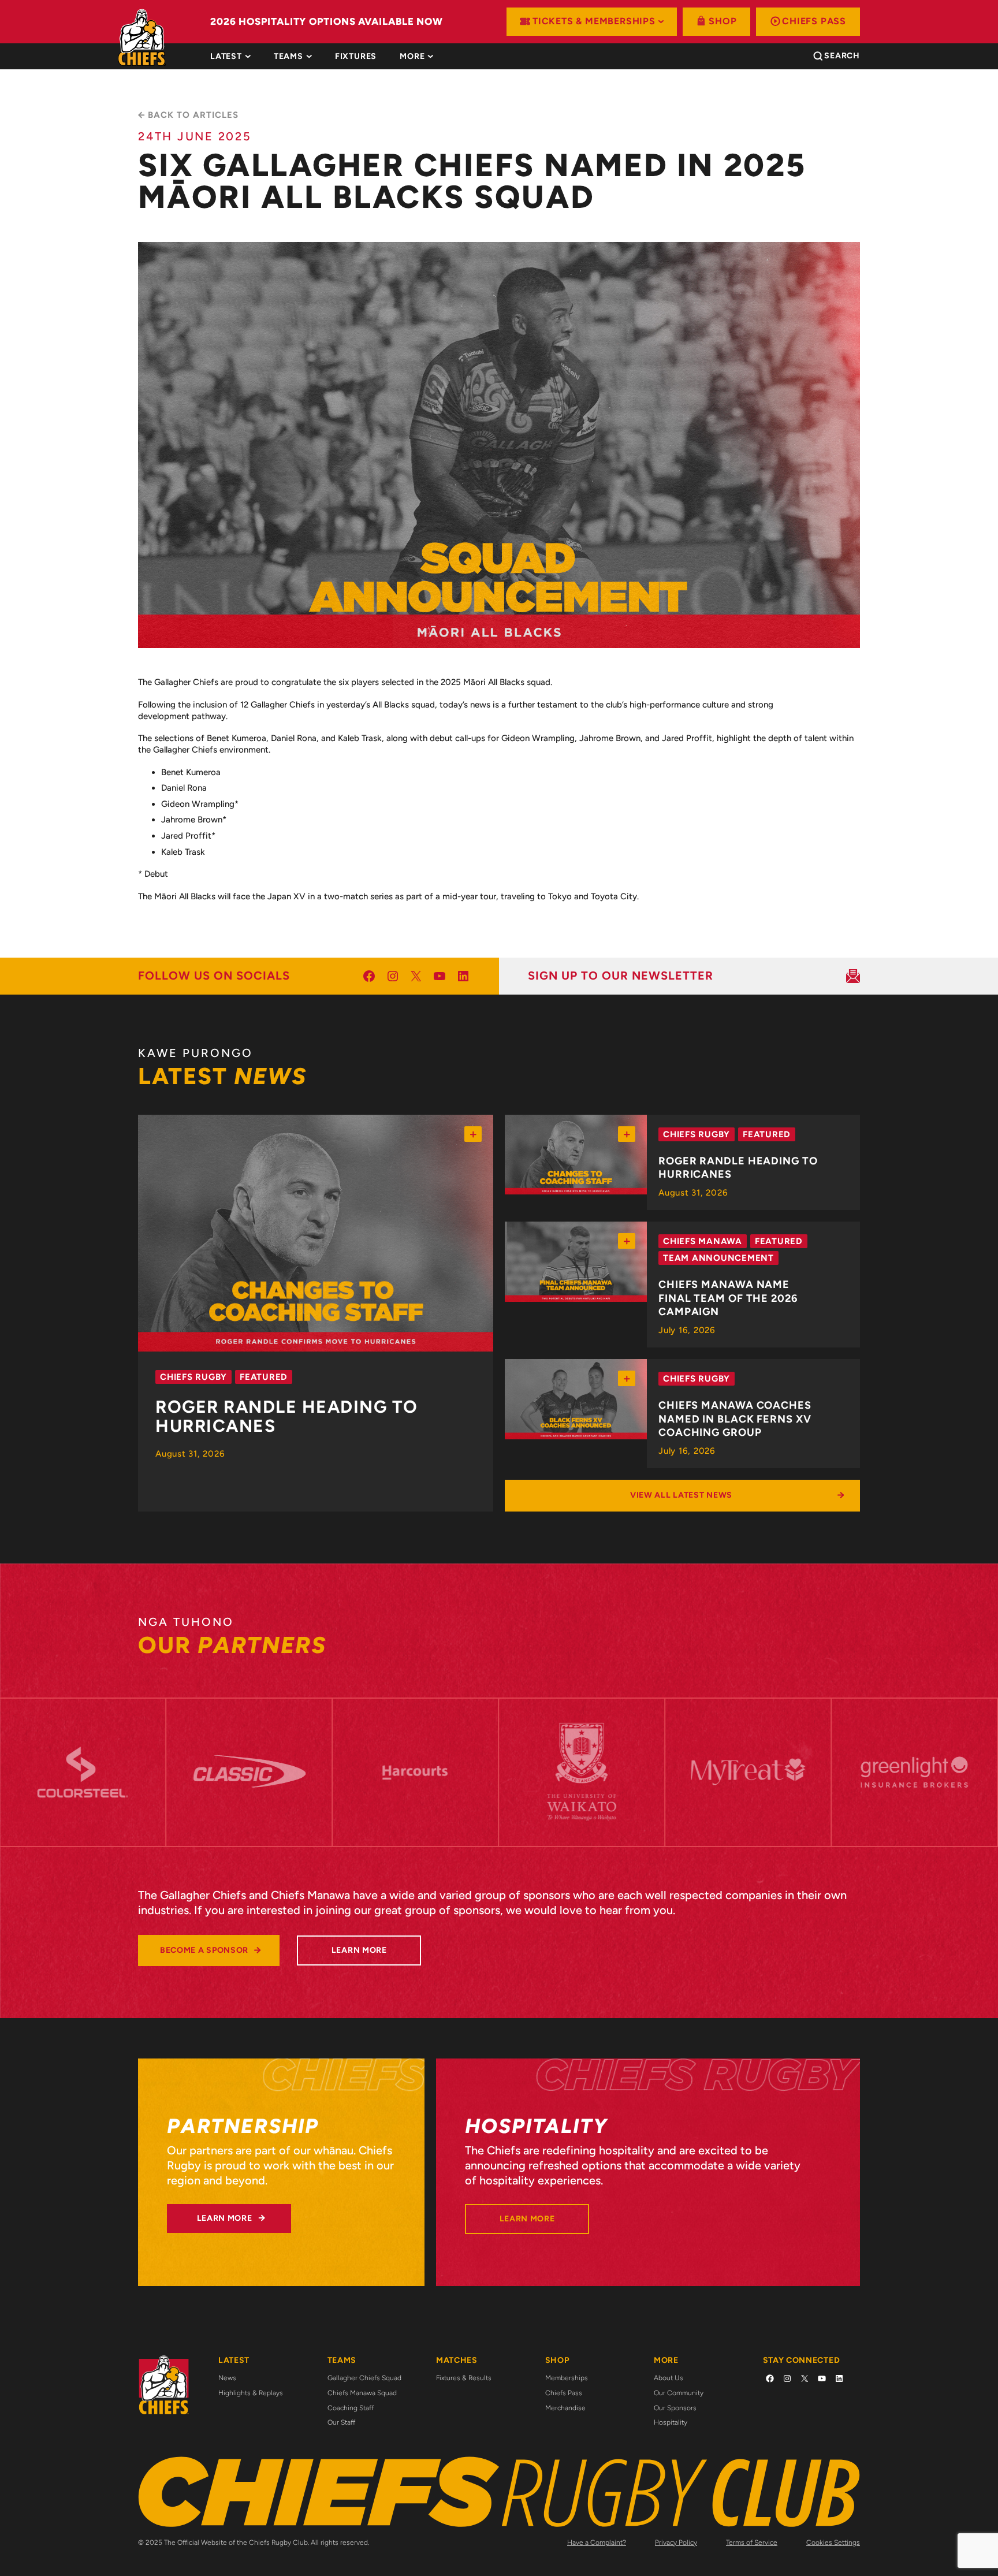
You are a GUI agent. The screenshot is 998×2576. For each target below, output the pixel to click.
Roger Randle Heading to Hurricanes (287, 1417)
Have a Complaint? (597, 2543)
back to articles (193, 115)
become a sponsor (204, 1950)
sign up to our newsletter (621, 976)
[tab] (356, 57)
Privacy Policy (676, 2543)
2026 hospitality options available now (327, 21)
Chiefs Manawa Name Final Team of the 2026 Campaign (728, 1298)
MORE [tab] (412, 57)
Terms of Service (752, 2543)
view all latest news (681, 1495)
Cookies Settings (833, 2543)
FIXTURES (356, 57)
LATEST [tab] (226, 57)
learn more (359, 1950)
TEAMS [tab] (288, 57)
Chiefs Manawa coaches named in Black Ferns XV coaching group (735, 1419)
